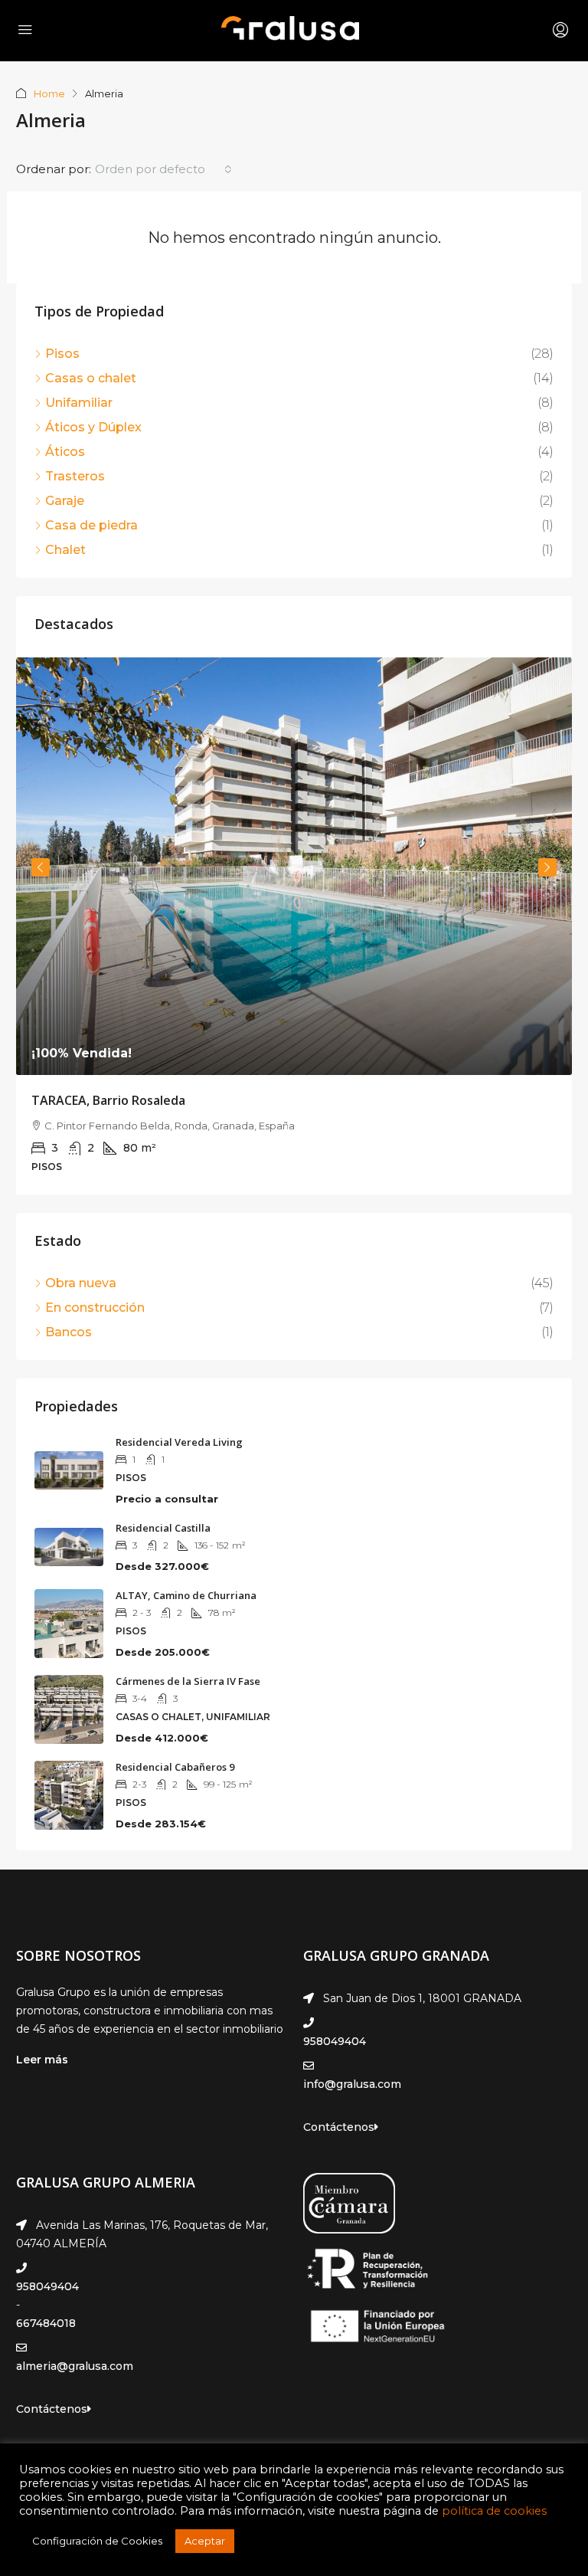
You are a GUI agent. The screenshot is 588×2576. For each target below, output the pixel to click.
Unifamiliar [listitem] (79, 403)
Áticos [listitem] (65, 452)
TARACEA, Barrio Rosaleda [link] (108, 1100)
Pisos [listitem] (62, 354)
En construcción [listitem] (95, 1308)
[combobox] (163, 169)
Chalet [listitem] (65, 550)
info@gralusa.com (352, 2084)
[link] (294, 866)
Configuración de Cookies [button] (97, 2541)
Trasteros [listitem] (75, 476)
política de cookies (494, 2511)
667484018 (46, 2323)
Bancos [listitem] (69, 1332)
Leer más (42, 2060)
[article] (294, 926)
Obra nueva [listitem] (81, 1283)
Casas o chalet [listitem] (91, 378)
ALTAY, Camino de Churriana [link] (186, 1595)
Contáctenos (339, 2127)
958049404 (335, 2041)
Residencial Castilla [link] (163, 1528)
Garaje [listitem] (65, 501)
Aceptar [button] (205, 2541)
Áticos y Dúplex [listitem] (93, 427)
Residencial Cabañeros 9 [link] (175, 1767)
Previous (41, 867)
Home (49, 93)
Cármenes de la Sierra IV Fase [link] (188, 1681)
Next (547, 867)
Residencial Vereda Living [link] (179, 1442)
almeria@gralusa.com (75, 2366)
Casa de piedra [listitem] (91, 525)
